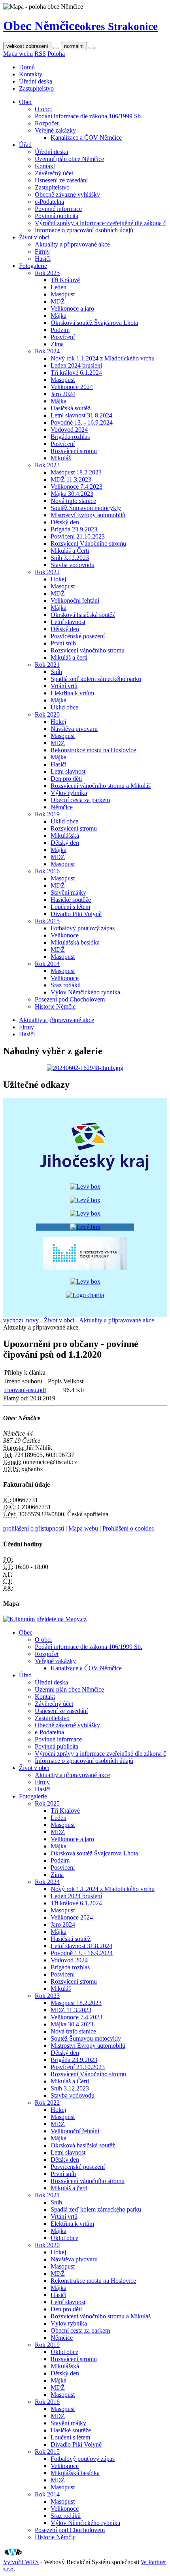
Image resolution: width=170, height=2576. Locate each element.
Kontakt (45, 166)
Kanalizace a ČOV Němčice (86, 138)
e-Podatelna (49, 202)
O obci (43, 109)
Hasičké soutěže (71, 900)
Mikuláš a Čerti (70, 551)
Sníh (56, 672)
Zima (57, 344)
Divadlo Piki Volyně (76, 914)
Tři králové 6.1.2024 (76, 373)
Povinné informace (58, 209)
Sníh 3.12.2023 (70, 558)
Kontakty (31, 74)
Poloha (56, 54)
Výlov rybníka (69, 793)
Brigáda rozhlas (70, 437)
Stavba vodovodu (73, 565)
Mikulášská (65, 836)
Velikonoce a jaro (72, 308)
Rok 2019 (47, 814)
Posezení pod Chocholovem (70, 999)
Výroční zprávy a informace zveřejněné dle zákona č (100, 223)
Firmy (42, 251)
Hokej (58, 579)
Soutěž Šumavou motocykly (86, 508)
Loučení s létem (70, 907)
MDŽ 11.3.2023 (71, 479)
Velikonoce (65, 935)
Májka (59, 316)
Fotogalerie (33, 266)
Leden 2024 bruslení (76, 365)
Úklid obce (64, 707)
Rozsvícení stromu (74, 451)
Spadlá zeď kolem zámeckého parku (96, 679)
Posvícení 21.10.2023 (78, 536)
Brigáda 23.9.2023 (74, 529)
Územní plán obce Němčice (69, 159)
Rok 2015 (47, 921)
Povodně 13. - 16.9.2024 (82, 422)
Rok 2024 (47, 351)
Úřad (25, 145)
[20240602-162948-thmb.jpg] (85, 1068)
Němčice (62, 807)
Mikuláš (61, 458)
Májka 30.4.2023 (72, 494)
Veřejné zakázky (55, 130)
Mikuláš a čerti (69, 657)
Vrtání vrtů (64, 686)
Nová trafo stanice (73, 501)
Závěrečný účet (54, 173)
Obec (26, 102)
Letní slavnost (68, 622)
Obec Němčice (80, 26)
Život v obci (34, 237)
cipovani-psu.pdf (25, 1390)
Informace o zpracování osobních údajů (84, 230)
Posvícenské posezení (78, 636)
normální (74, 46)
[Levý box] (95, 1173)
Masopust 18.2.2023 (76, 472)
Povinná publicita (57, 216)
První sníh (63, 643)
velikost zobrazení (27, 46)
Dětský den (65, 522)
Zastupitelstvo (36, 88)
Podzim (60, 330)
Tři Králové (65, 280)
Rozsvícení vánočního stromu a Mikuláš (101, 786)
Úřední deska (36, 81)
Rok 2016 (47, 871)
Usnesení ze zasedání (61, 180)
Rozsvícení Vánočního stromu (88, 543)
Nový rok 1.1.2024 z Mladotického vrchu (103, 358)
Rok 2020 (47, 714)
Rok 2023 (47, 465)
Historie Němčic (55, 1006)
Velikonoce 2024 (72, 387)
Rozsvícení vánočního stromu (88, 650)
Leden (59, 287)
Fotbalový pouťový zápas (83, 928)
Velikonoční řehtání (75, 600)
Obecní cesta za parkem (80, 800)
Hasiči (43, 259)
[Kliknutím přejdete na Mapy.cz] (45, 1619)
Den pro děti (66, 779)
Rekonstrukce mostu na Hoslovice (93, 750)
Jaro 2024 (63, 394)
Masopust (63, 294)
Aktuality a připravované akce (72, 244)
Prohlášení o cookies (128, 1528)
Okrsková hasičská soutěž (83, 615)
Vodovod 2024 (69, 430)
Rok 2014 (47, 964)
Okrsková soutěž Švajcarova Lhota (94, 323)
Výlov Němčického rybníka (85, 992)
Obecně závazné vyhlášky (67, 194)
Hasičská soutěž (71, 408)
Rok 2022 (47, 572)
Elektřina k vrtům (72, 693)
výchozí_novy (21, 1320)
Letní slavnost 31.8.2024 (81, 415)
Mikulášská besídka (75, 942)
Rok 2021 (47, 665)
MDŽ (58, 301)
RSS (40, 54)
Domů (27, 67)
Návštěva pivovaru (74, 729)
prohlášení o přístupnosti (34, 1528)
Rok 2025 (47, 273)
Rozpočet (47, 123)
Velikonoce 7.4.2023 (76, 487)
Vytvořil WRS (21, 2562)
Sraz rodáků (66, 985)
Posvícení (63, 337)
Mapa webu (18, 54)
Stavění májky (68, 892)
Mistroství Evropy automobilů (88, 515)
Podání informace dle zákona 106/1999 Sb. (89, 116)
